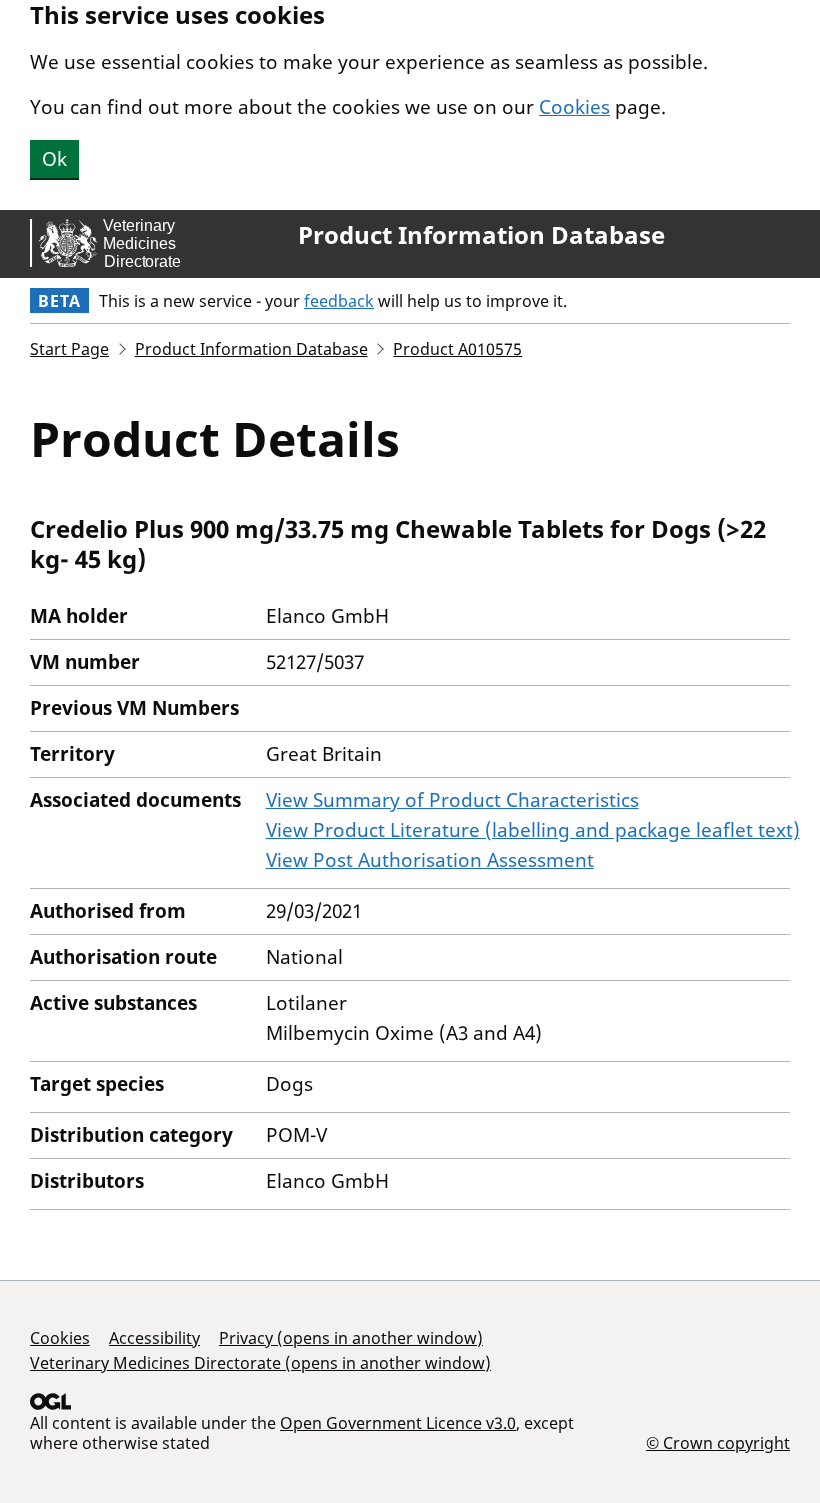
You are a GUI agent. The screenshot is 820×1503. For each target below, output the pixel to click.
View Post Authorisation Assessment (430, 860)
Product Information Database (481, 235)
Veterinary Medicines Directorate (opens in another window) (260, 1363)
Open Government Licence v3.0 (398, 1423)
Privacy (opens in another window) (351, 1338)
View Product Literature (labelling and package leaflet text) (533, 830)
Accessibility (154, 1338)
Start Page (69, 349)
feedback (339, 301)
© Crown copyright (718, 1442)
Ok (54, 159)
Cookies (574, 107)
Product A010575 (457, 349)
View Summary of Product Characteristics (452, 800)
